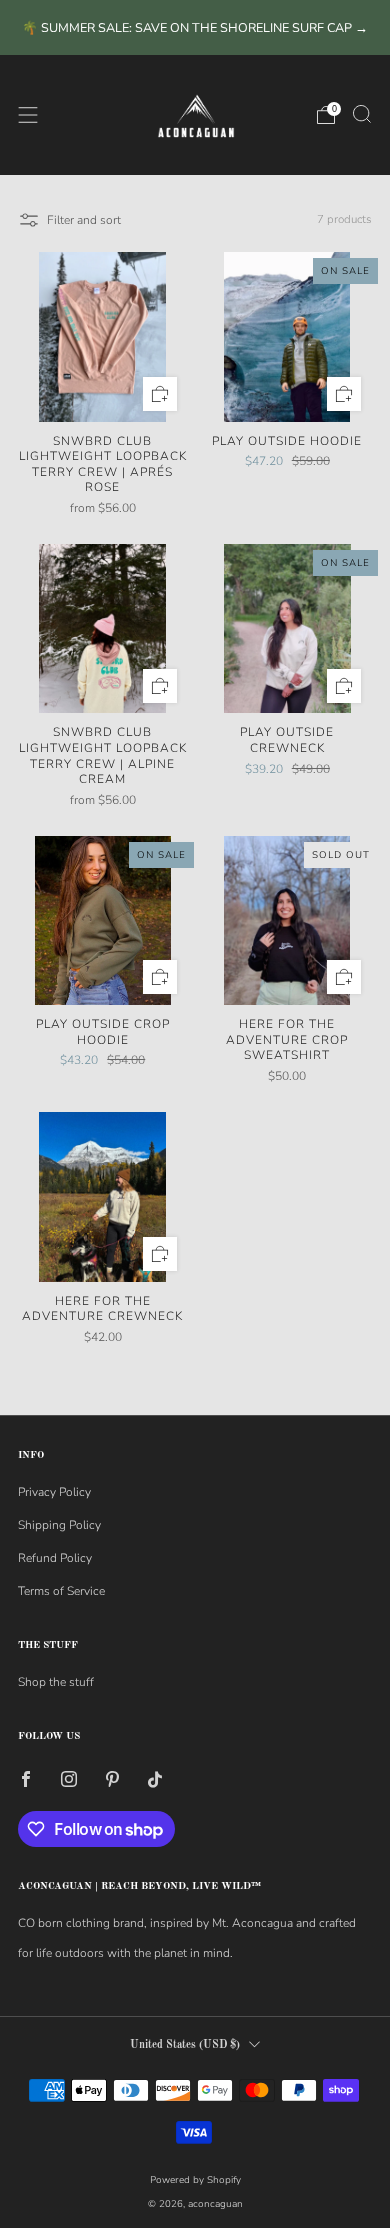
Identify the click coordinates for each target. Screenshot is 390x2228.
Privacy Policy (54, 1492)
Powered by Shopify (195, 2179)
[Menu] (28, 115)
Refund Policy (55, 1558)
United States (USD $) (185, 2045)
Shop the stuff (56, 1682)
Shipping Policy (59, 1525)
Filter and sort (84, 220)
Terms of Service (61, 1591)
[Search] (362, 114)
